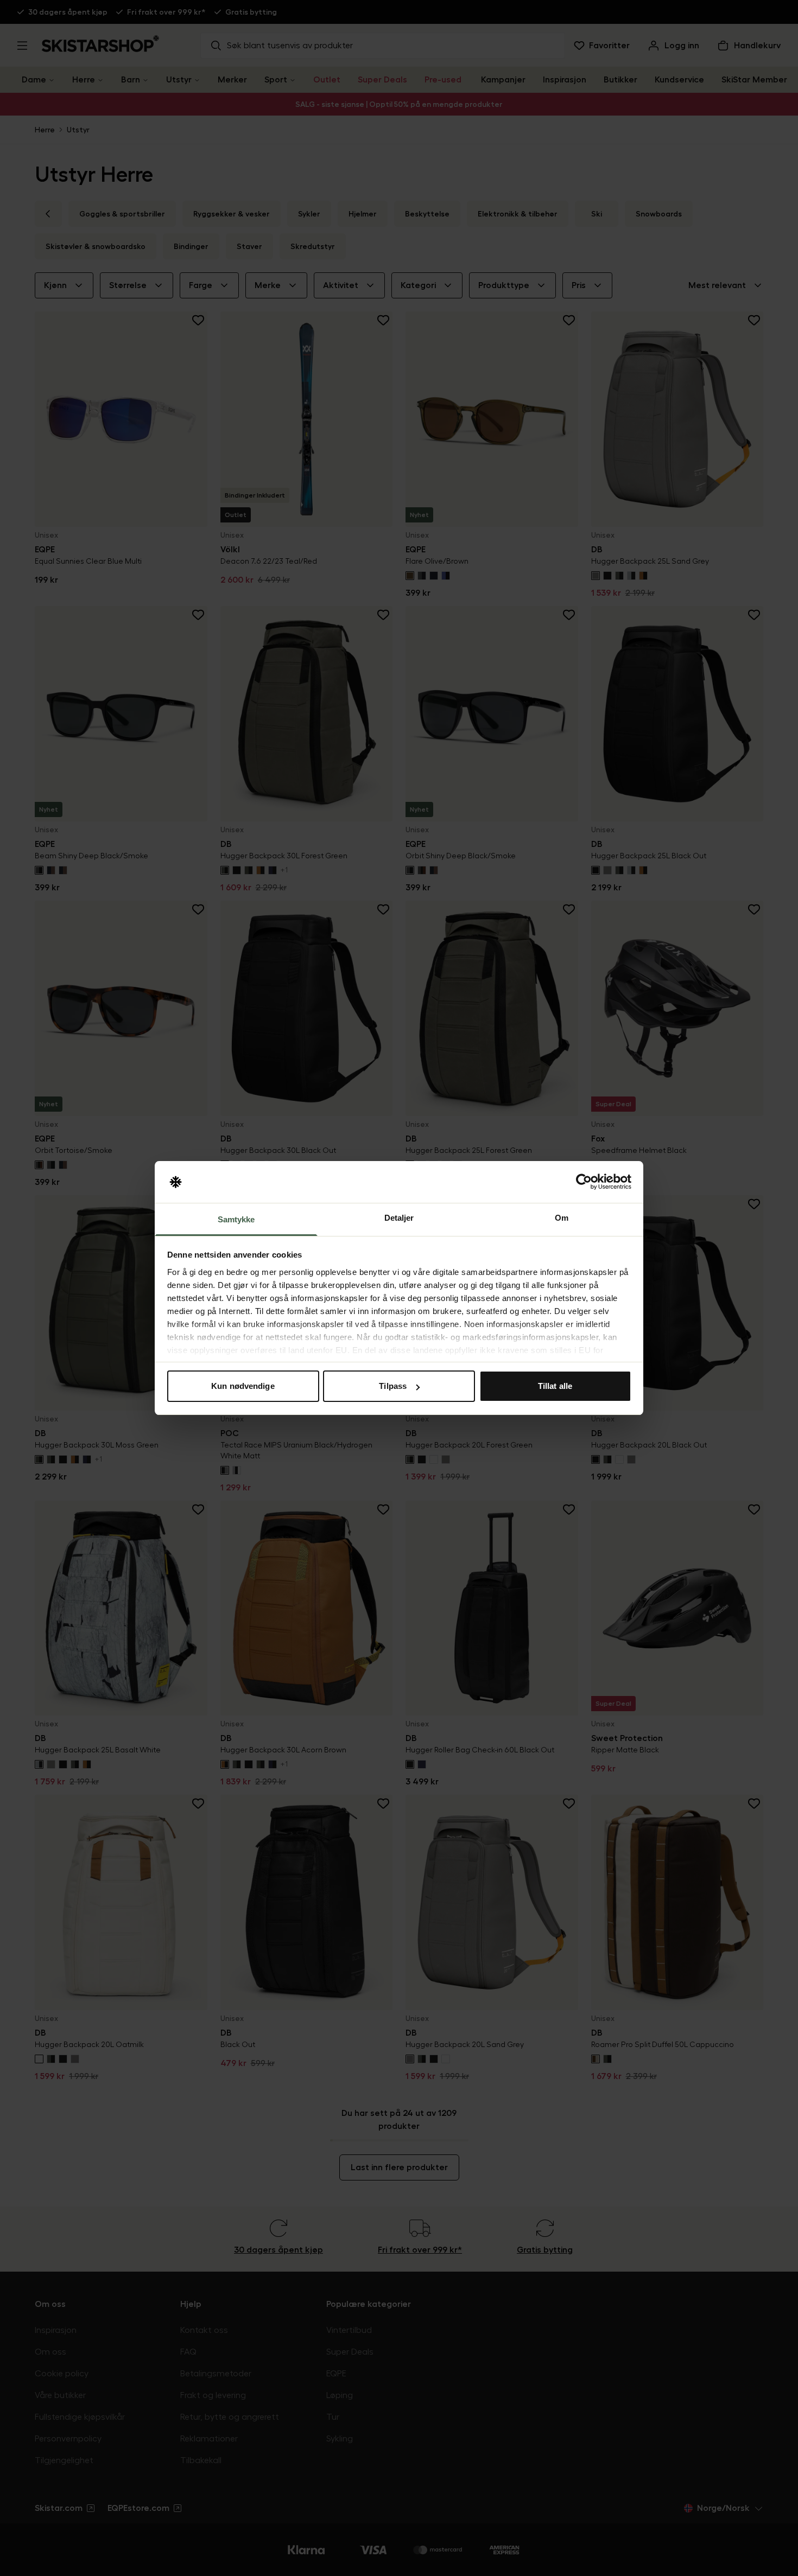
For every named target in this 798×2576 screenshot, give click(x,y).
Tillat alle (555, 1386)
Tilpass (393, 1386)
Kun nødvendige (243, 1386)
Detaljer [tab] (399, 1218)
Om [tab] (562, 1218)
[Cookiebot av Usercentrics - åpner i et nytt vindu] (584, 1182)
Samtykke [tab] (236, 1219)
